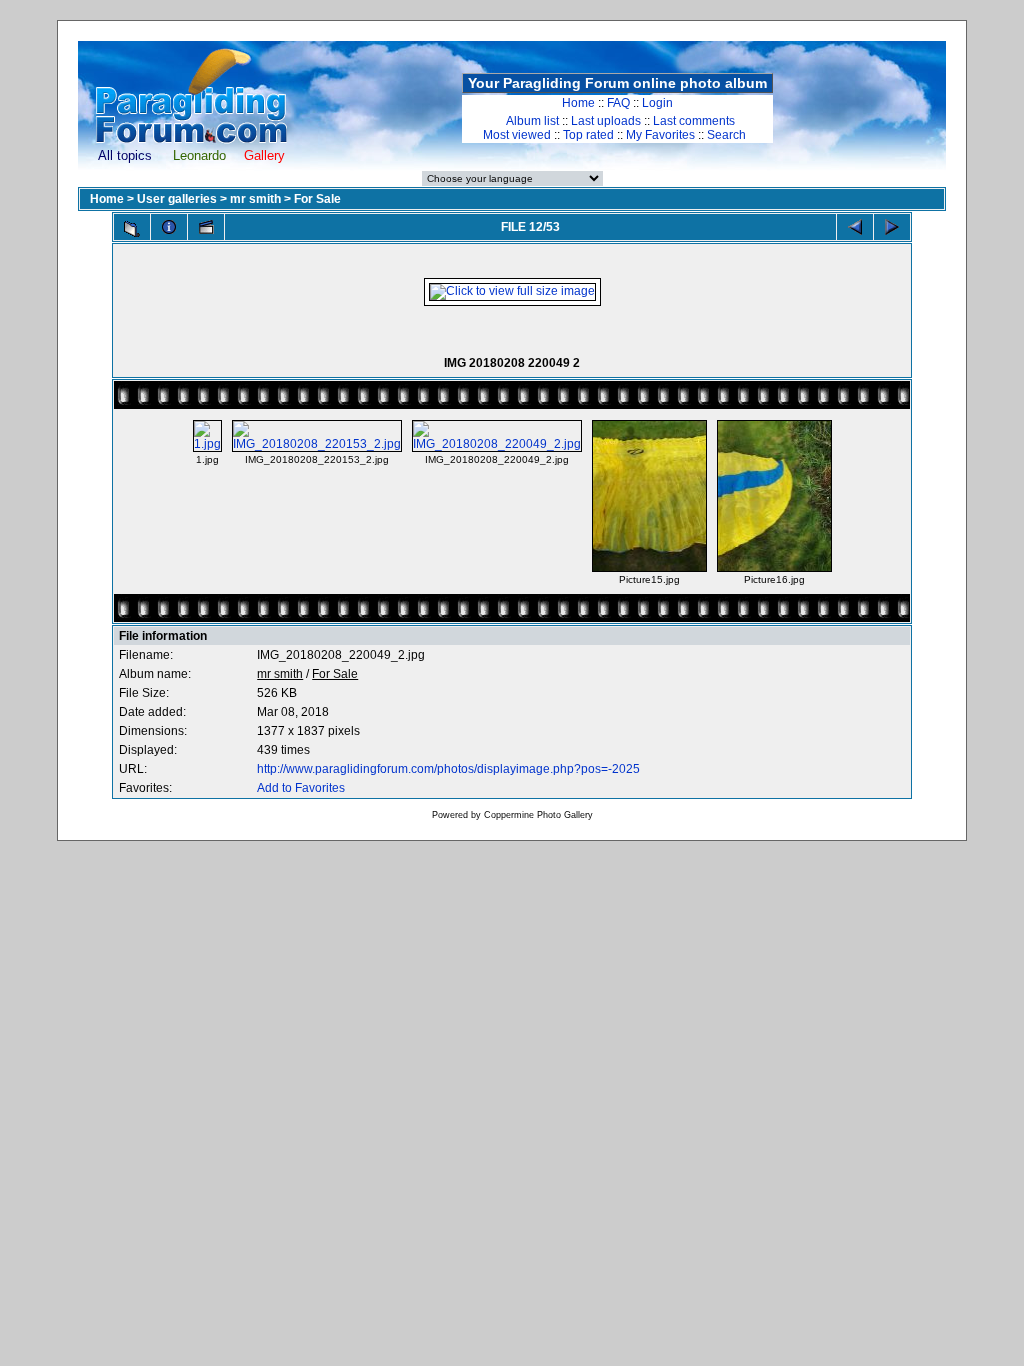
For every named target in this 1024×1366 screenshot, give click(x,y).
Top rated (588, 135)
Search (726, 135)
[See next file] (892, 227)
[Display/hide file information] (169, 227)
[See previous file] (855, 227)
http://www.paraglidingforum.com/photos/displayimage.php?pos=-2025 (448, 769)
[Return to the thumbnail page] (132, 229)
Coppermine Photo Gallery (538, 815)
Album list (532, 121)
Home (578, 103)
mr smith (255, 199)
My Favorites (660, 135)
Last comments (694, 121)
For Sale (317, 199)
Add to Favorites (301, 788)
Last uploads (606, 121)
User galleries (177, 199)
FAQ (618, 103)
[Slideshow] (206, 227)
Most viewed (517, 135)
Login (657, 103)
